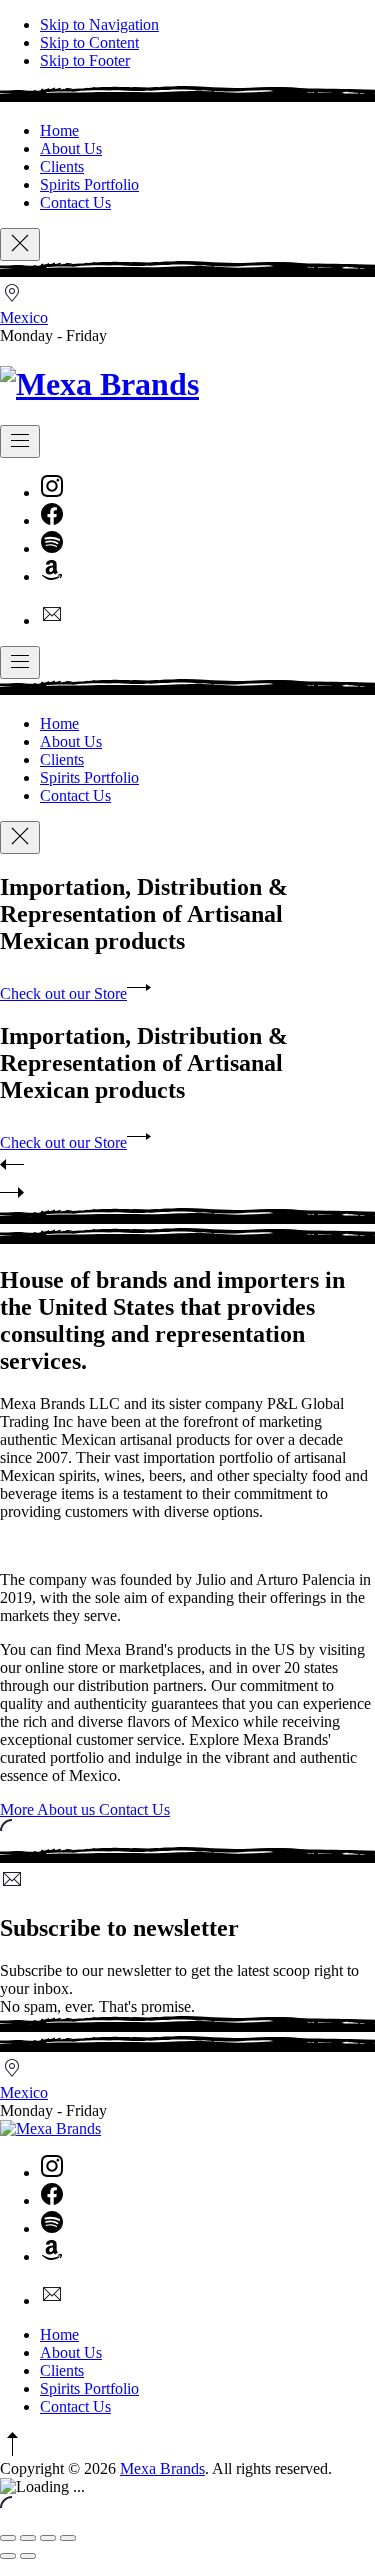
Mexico (24, 317)
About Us (71, 148)
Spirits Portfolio (89, 184)
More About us (49, 1809)
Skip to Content (89, 42)
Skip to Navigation (99, 24)
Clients (62, 166)
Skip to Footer (85, 60)
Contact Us (75, 202)
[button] (187, 1166)
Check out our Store (63, 993)
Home (59, 130)
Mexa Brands (162, 2468)
